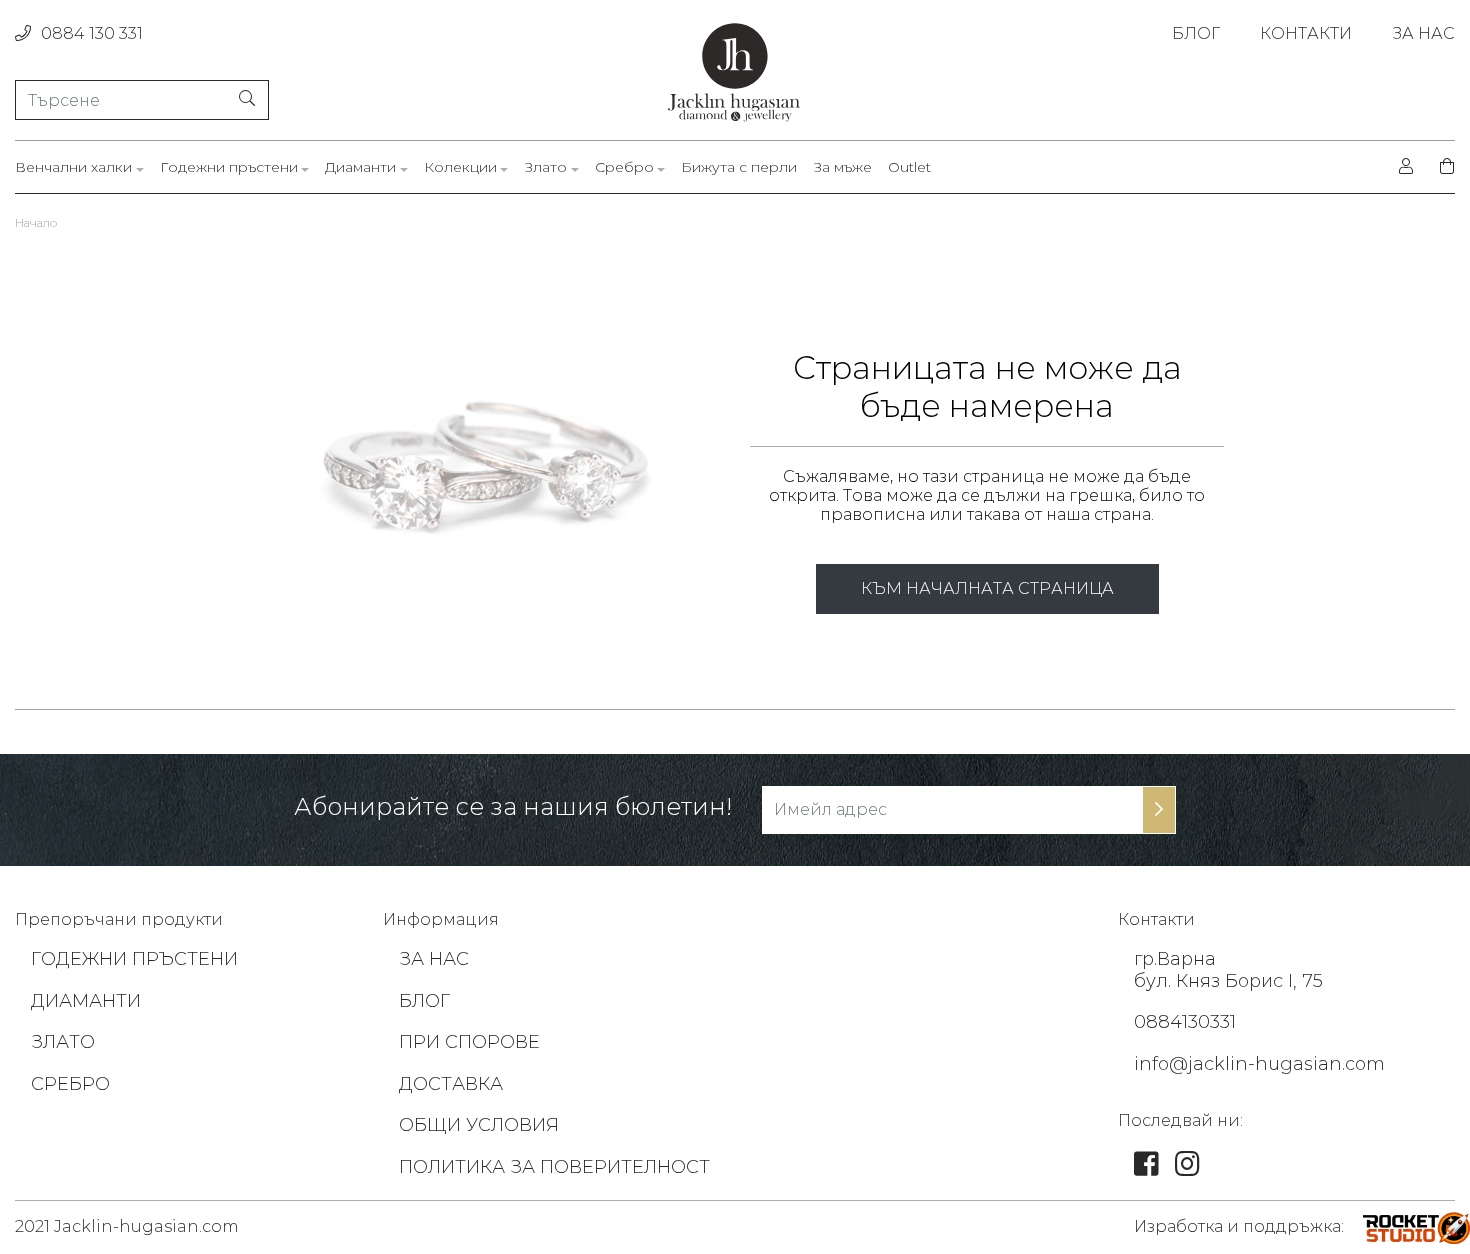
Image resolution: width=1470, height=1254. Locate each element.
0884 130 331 (92, 33)
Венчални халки (73, 167)
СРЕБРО (70, 1084)
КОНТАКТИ (1306, 33)
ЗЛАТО (63, 1042)
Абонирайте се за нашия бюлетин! (513, 807)
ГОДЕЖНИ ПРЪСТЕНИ (134, 959)
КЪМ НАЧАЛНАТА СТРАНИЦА (987, 588)
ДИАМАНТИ (86, 1001)
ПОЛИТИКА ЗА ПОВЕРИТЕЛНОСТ (554, 1167)
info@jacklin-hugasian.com (1259, 1064)
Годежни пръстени (229, 167)
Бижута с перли (739, 167)
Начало (36, 222)
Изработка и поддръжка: (1239, 1226)
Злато (545, 167)
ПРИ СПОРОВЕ (469, 1042)
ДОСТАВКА (451, 1084)
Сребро (624, 167)
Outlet (909, 167)
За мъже (842, 167)
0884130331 (1185, 1022)
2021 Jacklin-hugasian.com (127, 1226)
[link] (1146, 1168)
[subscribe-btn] (1159, 810)
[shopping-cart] (1441, 167)
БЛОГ (1196, 33)
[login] (1406, 167)
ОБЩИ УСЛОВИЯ (479, 1125)
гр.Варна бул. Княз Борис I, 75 (1228, 970)
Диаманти (360, 167)
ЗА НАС (1423, 33)
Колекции (460, 167)
